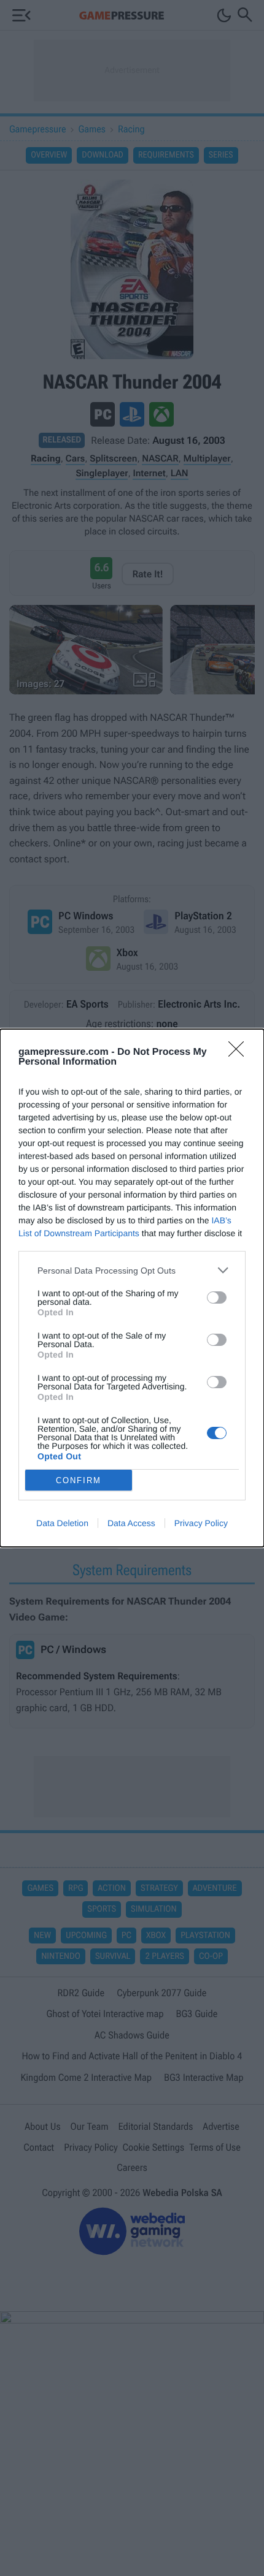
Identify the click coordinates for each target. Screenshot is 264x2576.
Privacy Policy (201, 1523)
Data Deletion (62, 1523)
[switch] (217, 1297)
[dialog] (132, 1288)
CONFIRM (79, 1480)
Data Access (131, 1523)
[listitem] (132, 1270)
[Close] (240, 1053)
